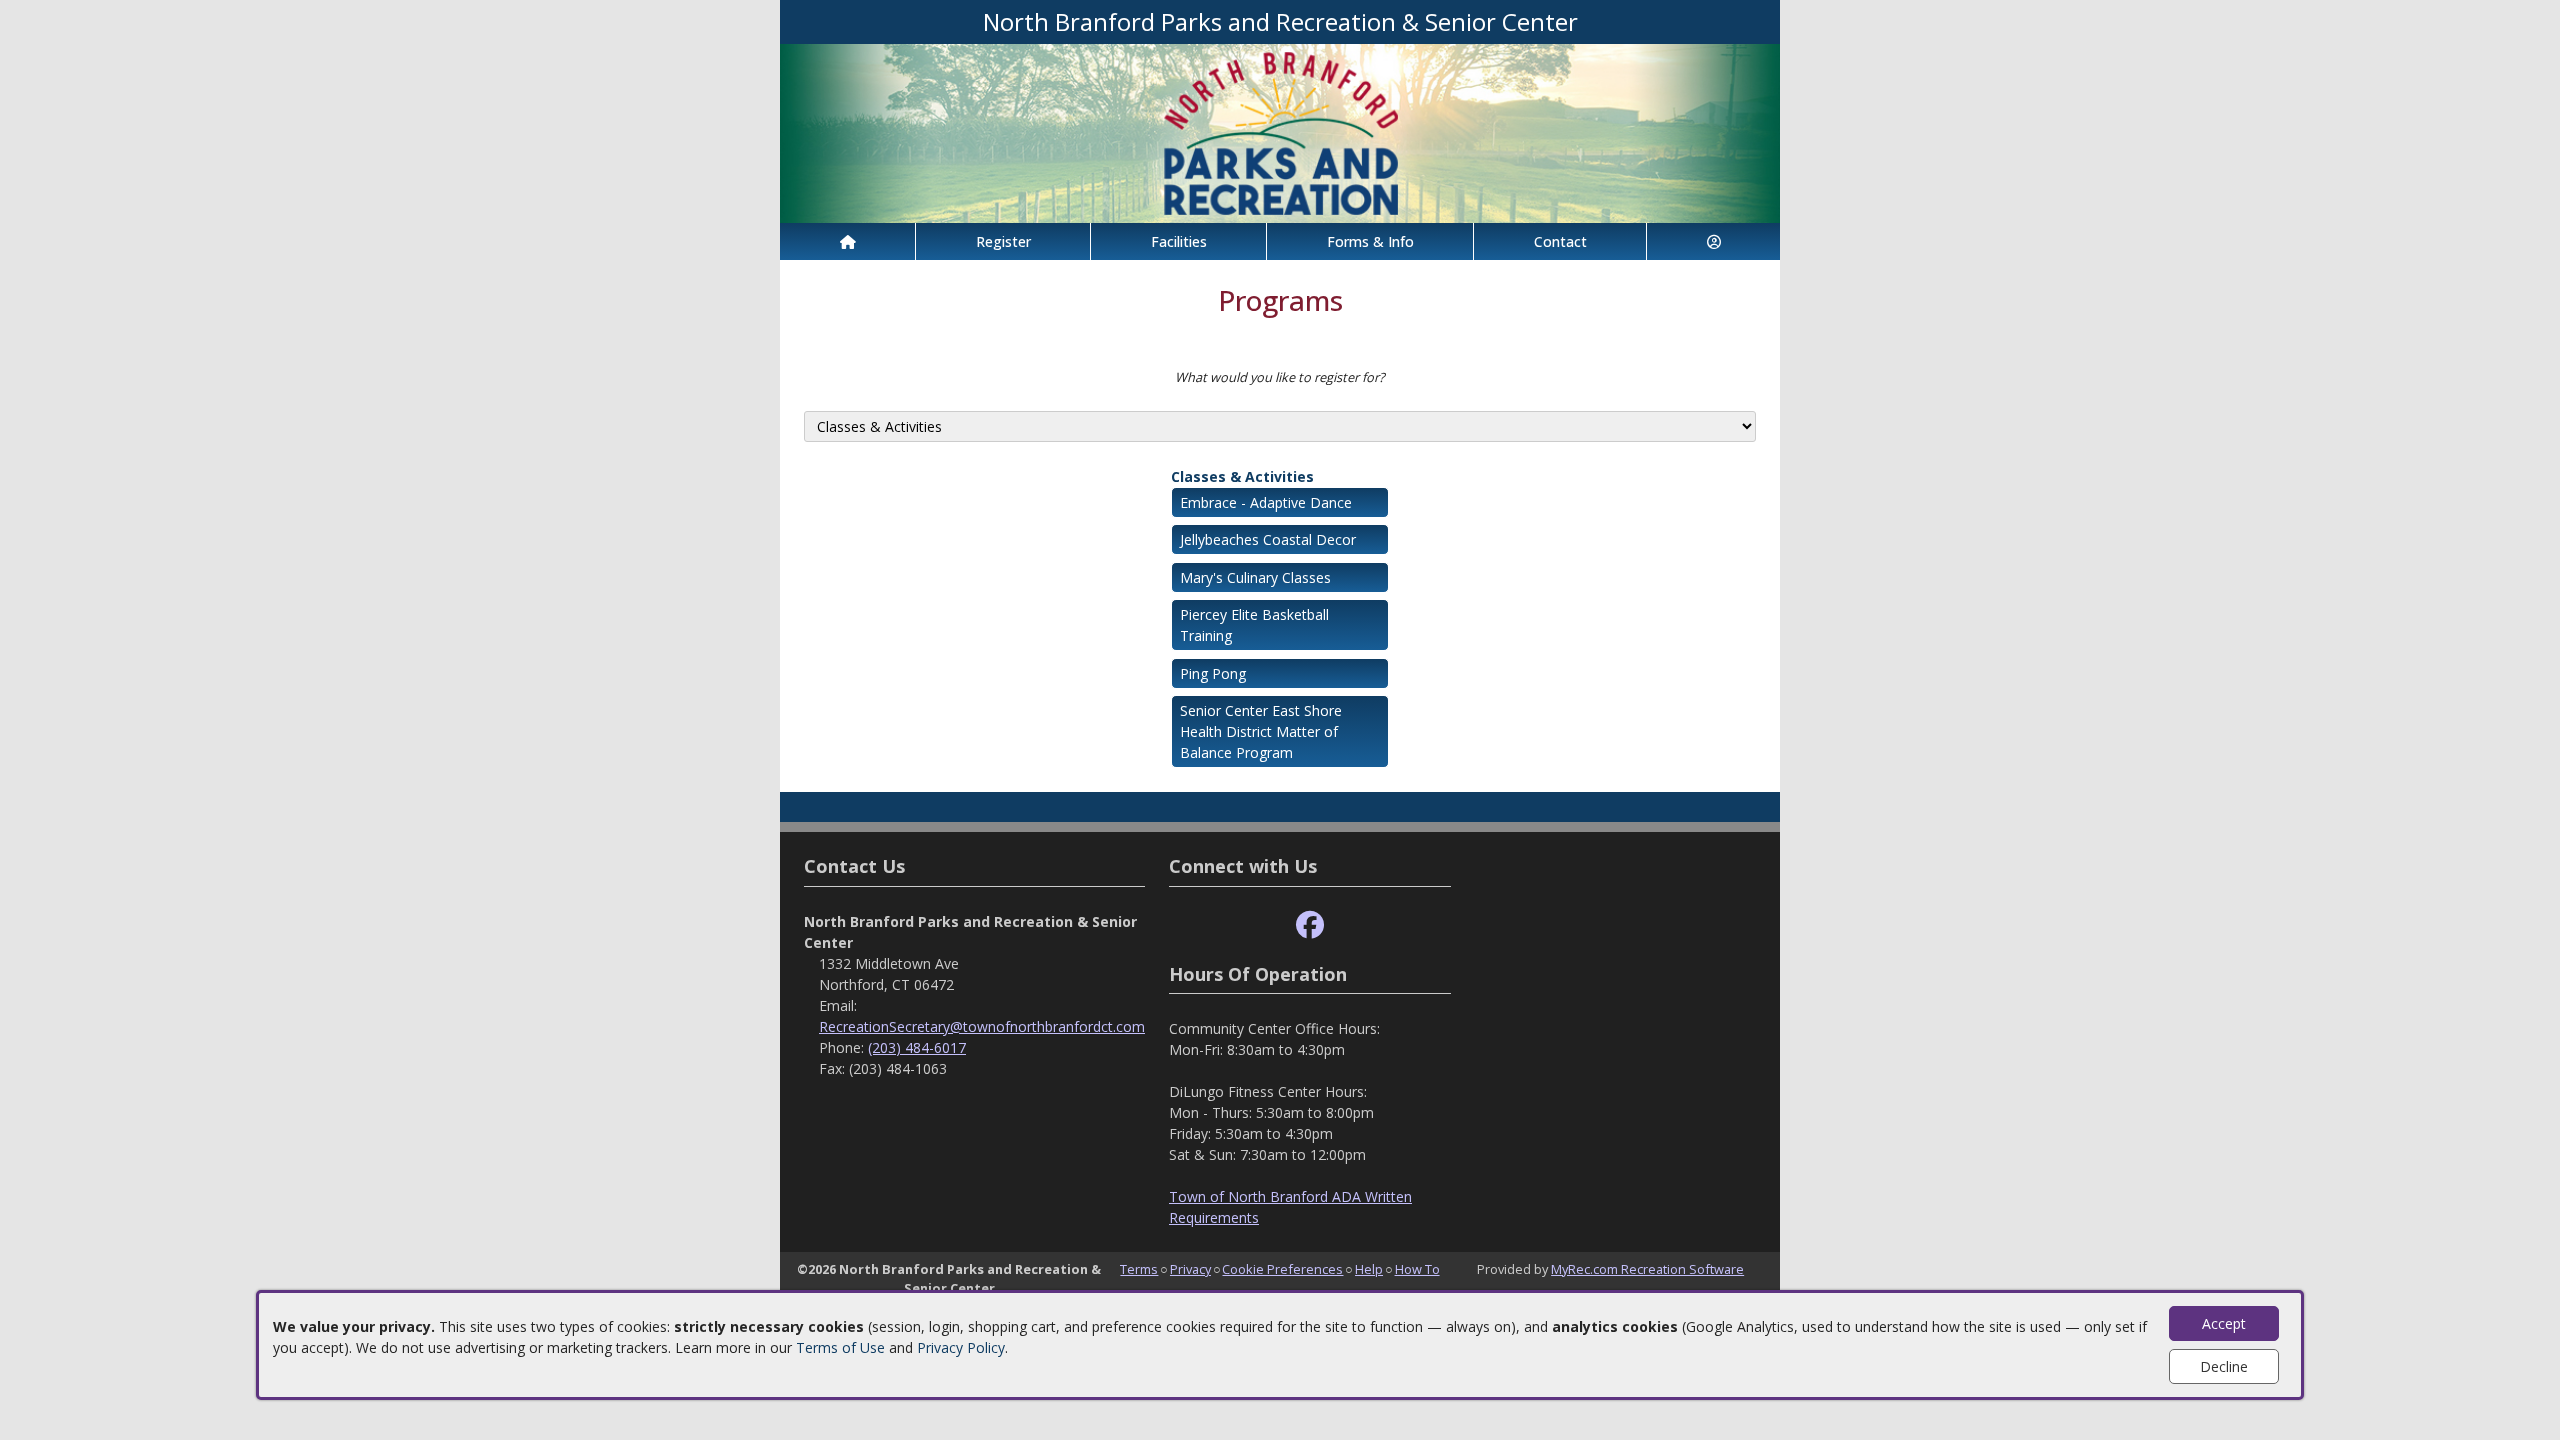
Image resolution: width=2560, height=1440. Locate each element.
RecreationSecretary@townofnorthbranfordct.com (982, 1026)
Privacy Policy (961, 1347)
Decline (2224, 1366)
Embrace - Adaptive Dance (1266, 502)
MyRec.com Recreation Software (1647, 1269)
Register (1003, 241)
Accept (2224, 1323)
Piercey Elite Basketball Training (1254, 625)
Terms (1139, 1269)
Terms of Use (840, 1347)
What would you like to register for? (1280, 377)
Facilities (1179, 241)
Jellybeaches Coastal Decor (1268, 539)
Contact (1560, 241)
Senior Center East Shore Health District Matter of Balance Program (1261, 731)
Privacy (1190, 1269)
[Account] (1713, 241)
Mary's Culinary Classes (1255, 577)
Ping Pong (1213, 673)
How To (1417, 1269)
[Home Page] (847, 241)
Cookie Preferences (1282, 1269)
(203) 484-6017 (917, 1047)
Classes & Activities (1242, 476)
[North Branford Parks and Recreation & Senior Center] (1280, 131)
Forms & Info (1370, 241)
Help (1369, 1269)
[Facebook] (1310, 925)
